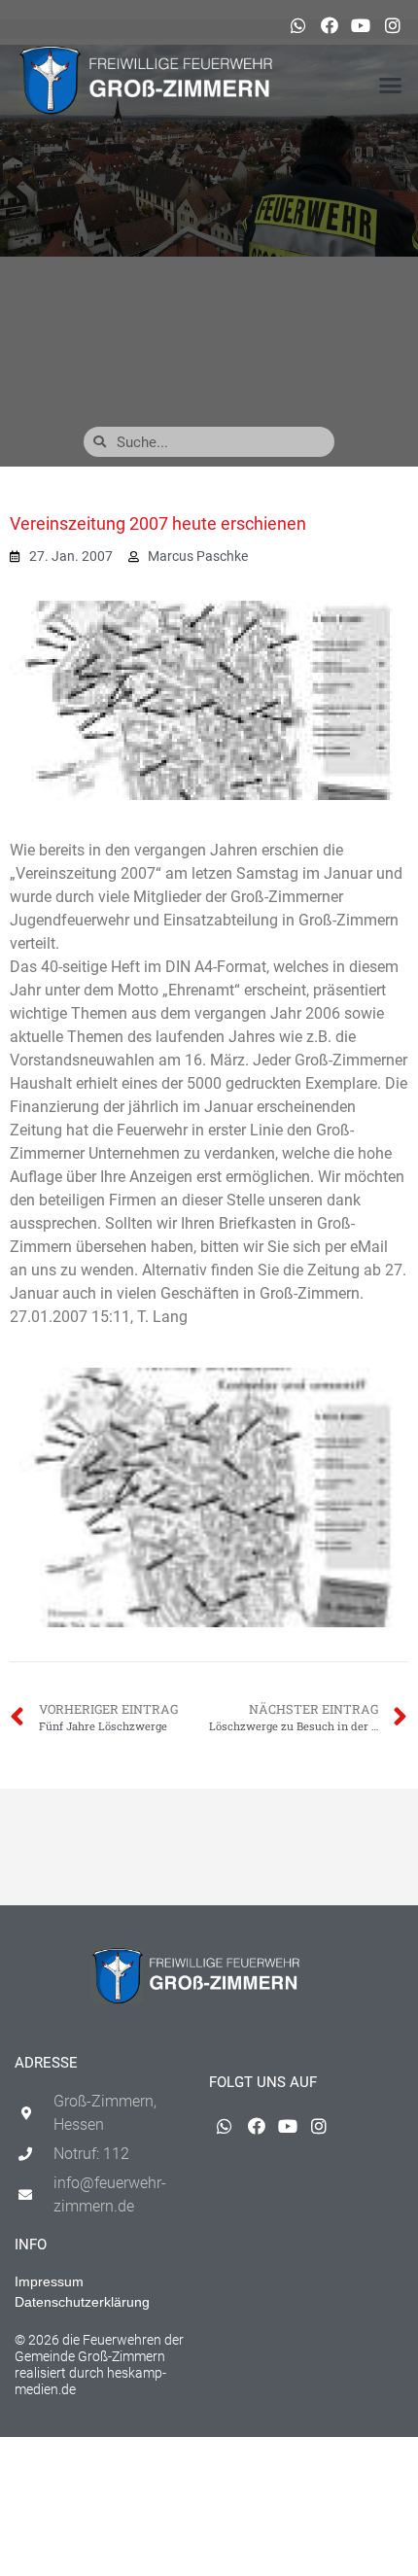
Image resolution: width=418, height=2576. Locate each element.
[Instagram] (393, 25)
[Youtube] (361, 25)
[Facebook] (330, 25)
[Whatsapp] (297, 25)
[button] (391, 86)
